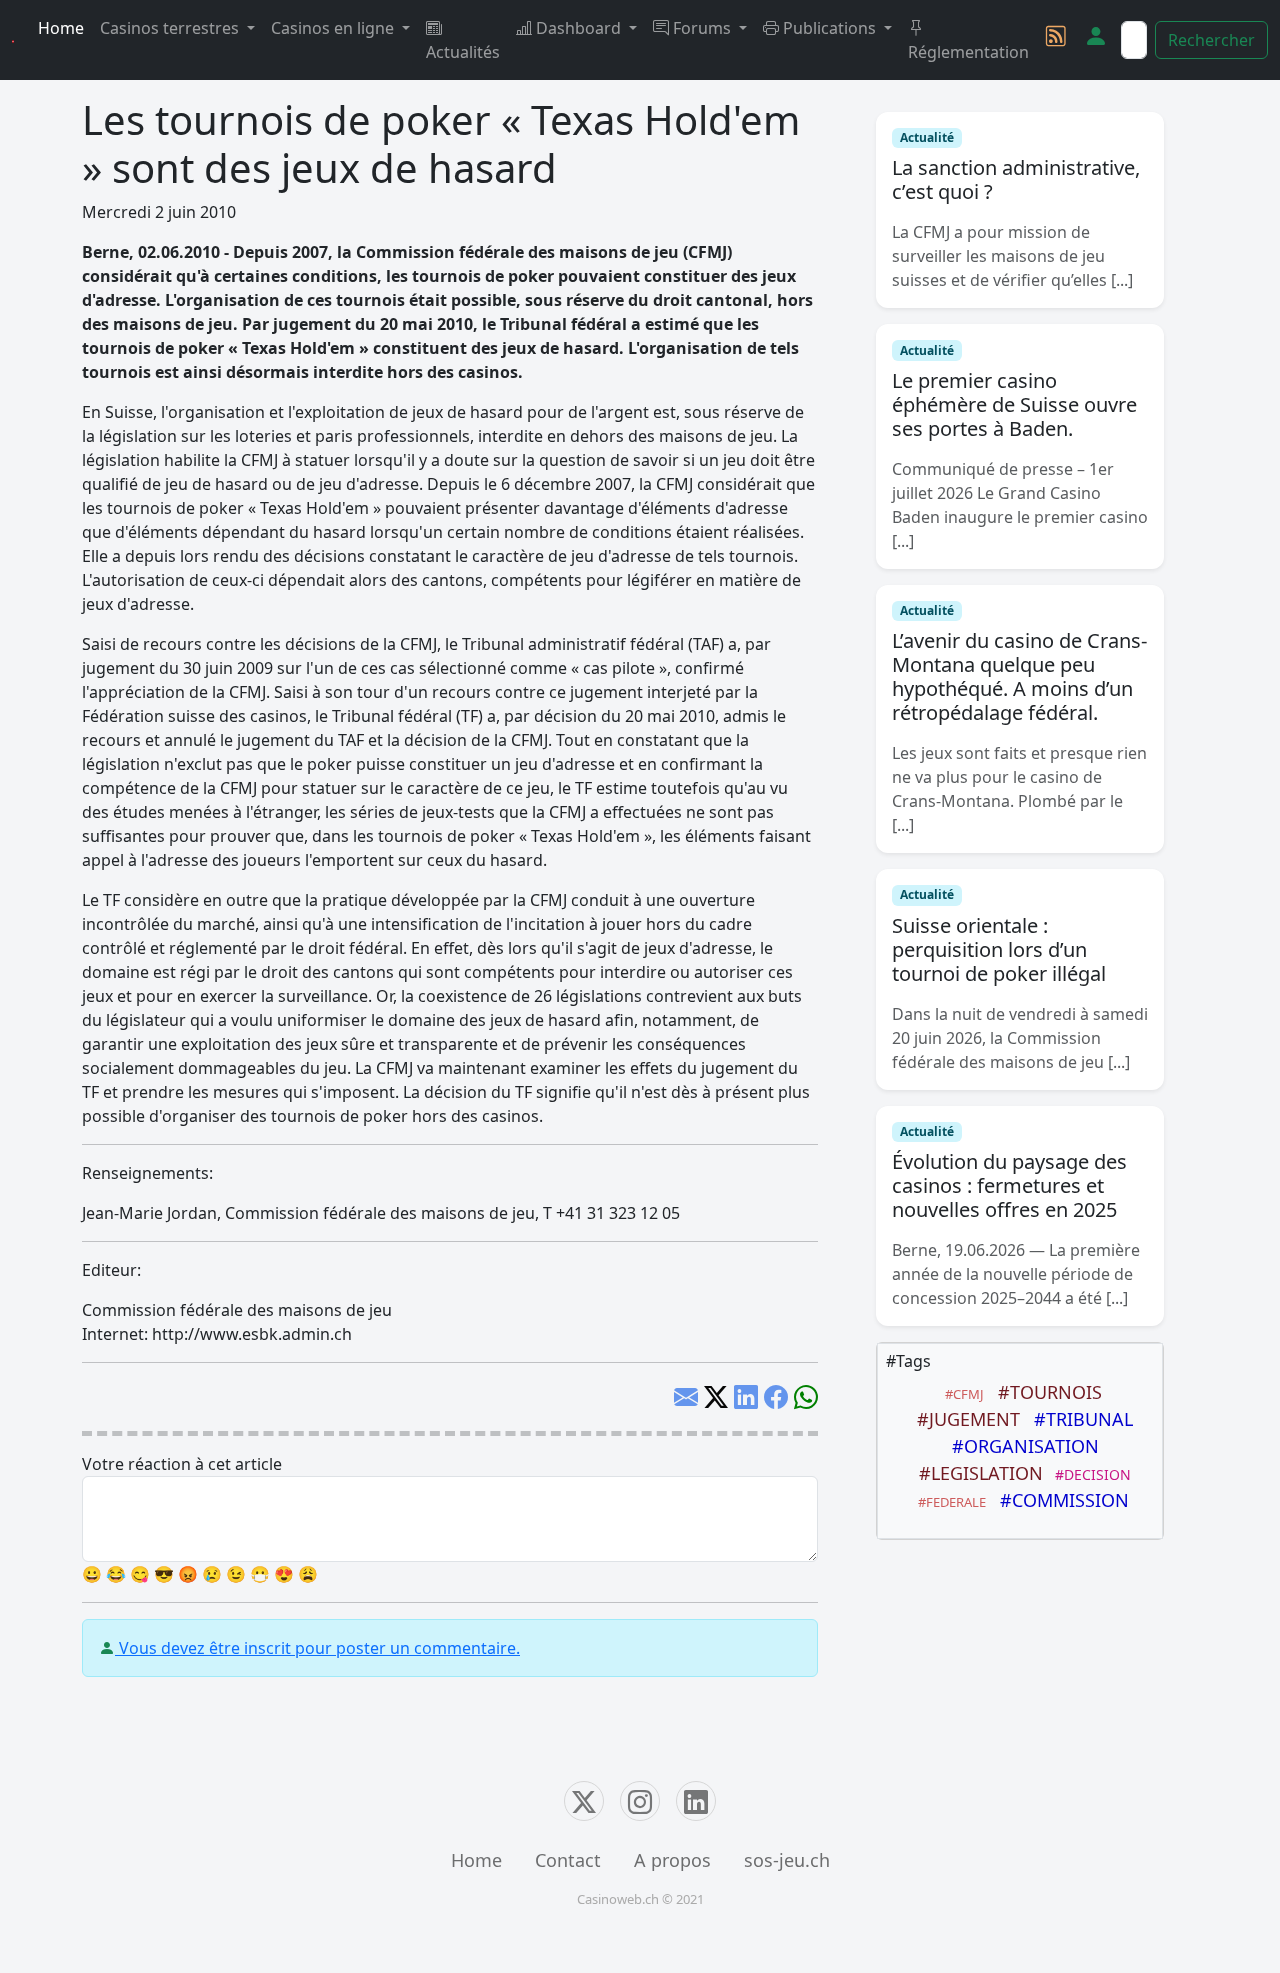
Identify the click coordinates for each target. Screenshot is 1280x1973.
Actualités (463, 52)
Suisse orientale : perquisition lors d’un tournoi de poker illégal (999, 949)
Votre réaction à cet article (182, 1464)
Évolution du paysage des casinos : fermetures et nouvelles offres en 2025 (1009, 1185)
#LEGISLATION (976, 1473)
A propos (672, 1860)
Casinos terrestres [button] (171, 28)
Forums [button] (702, 28)
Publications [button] (829, 28)
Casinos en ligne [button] (334, 28)
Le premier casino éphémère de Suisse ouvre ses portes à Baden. (1014, 404)
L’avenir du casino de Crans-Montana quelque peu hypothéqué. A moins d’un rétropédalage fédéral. (1019, 676)
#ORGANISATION (1020, 1446)
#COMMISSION (1059, 1500)
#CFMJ (961, 1394)
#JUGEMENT (963, 1419)
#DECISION (1089, 1474)
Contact (568, 1860)
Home (61, 28)
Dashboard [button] (578, 28)
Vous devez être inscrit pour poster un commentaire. (317, 1648)
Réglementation (968, 52)
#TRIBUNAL (1078, 1419)
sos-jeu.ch (787, 1860)
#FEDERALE (949, 1502)
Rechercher (1211, 40)
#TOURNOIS (1045, 1392)
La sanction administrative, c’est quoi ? (1016, 179)
